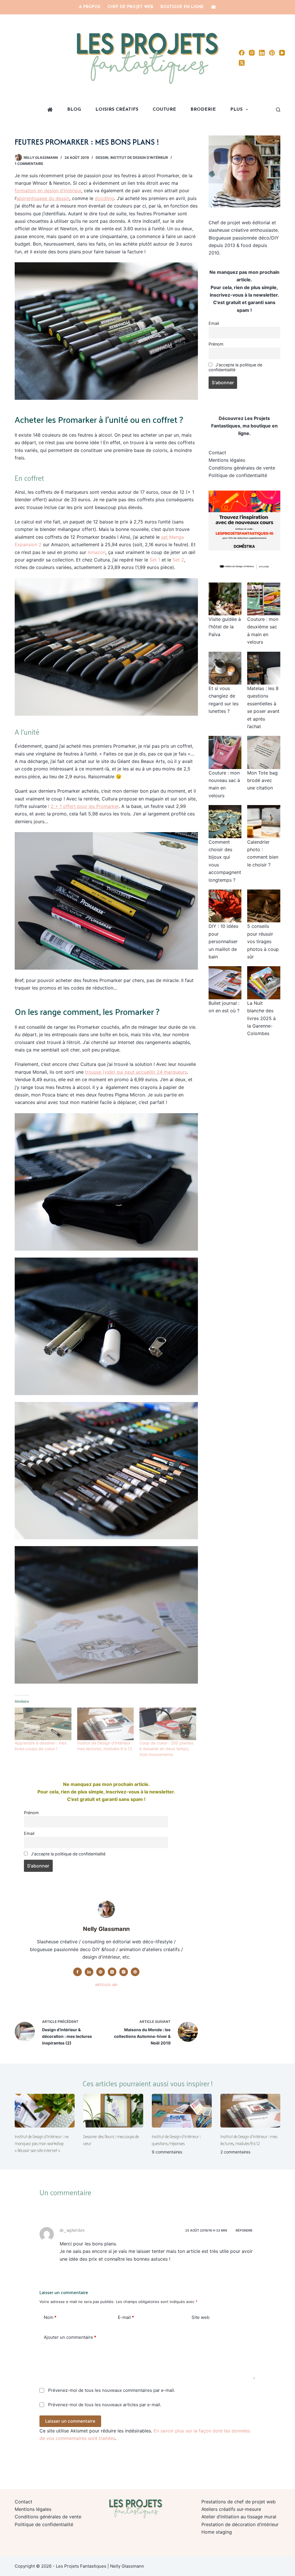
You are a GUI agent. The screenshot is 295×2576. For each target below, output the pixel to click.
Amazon (97, 552)
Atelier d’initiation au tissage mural (239, 2517)
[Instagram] (252, 53)
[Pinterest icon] (135, 1972)
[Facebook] (242, 53)
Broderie (203, 110)
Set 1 (155, 560)
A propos (90, 7)
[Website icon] (101, 1972)
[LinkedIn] (262, 53)
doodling (104, 198)
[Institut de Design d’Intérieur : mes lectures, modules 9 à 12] (250, 2111)
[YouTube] (282, 53)
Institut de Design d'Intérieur (139, 158)
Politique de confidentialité (238, 475)
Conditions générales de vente (242, 468)
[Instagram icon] (124, 1972)
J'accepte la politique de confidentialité (68, 1854)
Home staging (217, 2532)
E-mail (126, 2317)
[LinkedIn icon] (89, 1972)
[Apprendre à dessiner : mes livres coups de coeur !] (43, 1724)
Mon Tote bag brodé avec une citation (262, 780)
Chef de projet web (130, 7)
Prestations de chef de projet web (239, 2502)
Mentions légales (227, 460)
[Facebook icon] (77, 1972)
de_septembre (72, 2230)
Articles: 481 (106, 1985)
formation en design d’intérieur (48, 191)
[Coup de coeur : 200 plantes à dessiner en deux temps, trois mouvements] (168, 1724)
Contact (217, 453)
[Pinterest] (272, 53)
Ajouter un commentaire (70, 2337)
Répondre (244, 2230)
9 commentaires (167, 2152)
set (165, 537)
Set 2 (178, 560)
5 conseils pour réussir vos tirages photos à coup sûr (263, 941)
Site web (201, 2317)
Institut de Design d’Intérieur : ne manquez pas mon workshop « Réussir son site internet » (42, 2144)
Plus (236, 110)
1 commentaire (29, 164)
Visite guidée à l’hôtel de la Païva (225, 627)
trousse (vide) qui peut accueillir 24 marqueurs (136, 1072)
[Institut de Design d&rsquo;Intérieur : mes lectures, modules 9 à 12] (105, 1724)
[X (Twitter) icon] (112, 1972)
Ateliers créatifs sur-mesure (231, 2509)
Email (29, 1833)
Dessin (102, 158)
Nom (50, 2317)
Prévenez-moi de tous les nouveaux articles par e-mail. (105, 2405)
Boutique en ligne (182, 7)
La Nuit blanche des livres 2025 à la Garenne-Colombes (261, 1018)
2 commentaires (235, 2152)
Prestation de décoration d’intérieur (240, 2524)
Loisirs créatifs (117, 110)
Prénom (31, 1813)
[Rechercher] (278, 110)
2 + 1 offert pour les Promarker (85, 806)
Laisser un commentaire (70, 2421)
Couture (164, 110)
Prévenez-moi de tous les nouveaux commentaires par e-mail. (112, 2390)
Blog (74, 110)
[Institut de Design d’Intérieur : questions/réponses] (182, 2111)
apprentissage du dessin (43, 198)
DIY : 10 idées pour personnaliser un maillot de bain (223, 941)
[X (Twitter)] (242, 63)
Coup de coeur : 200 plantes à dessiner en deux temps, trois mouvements (166, 1749)
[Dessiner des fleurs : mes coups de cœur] (113, 2111)
